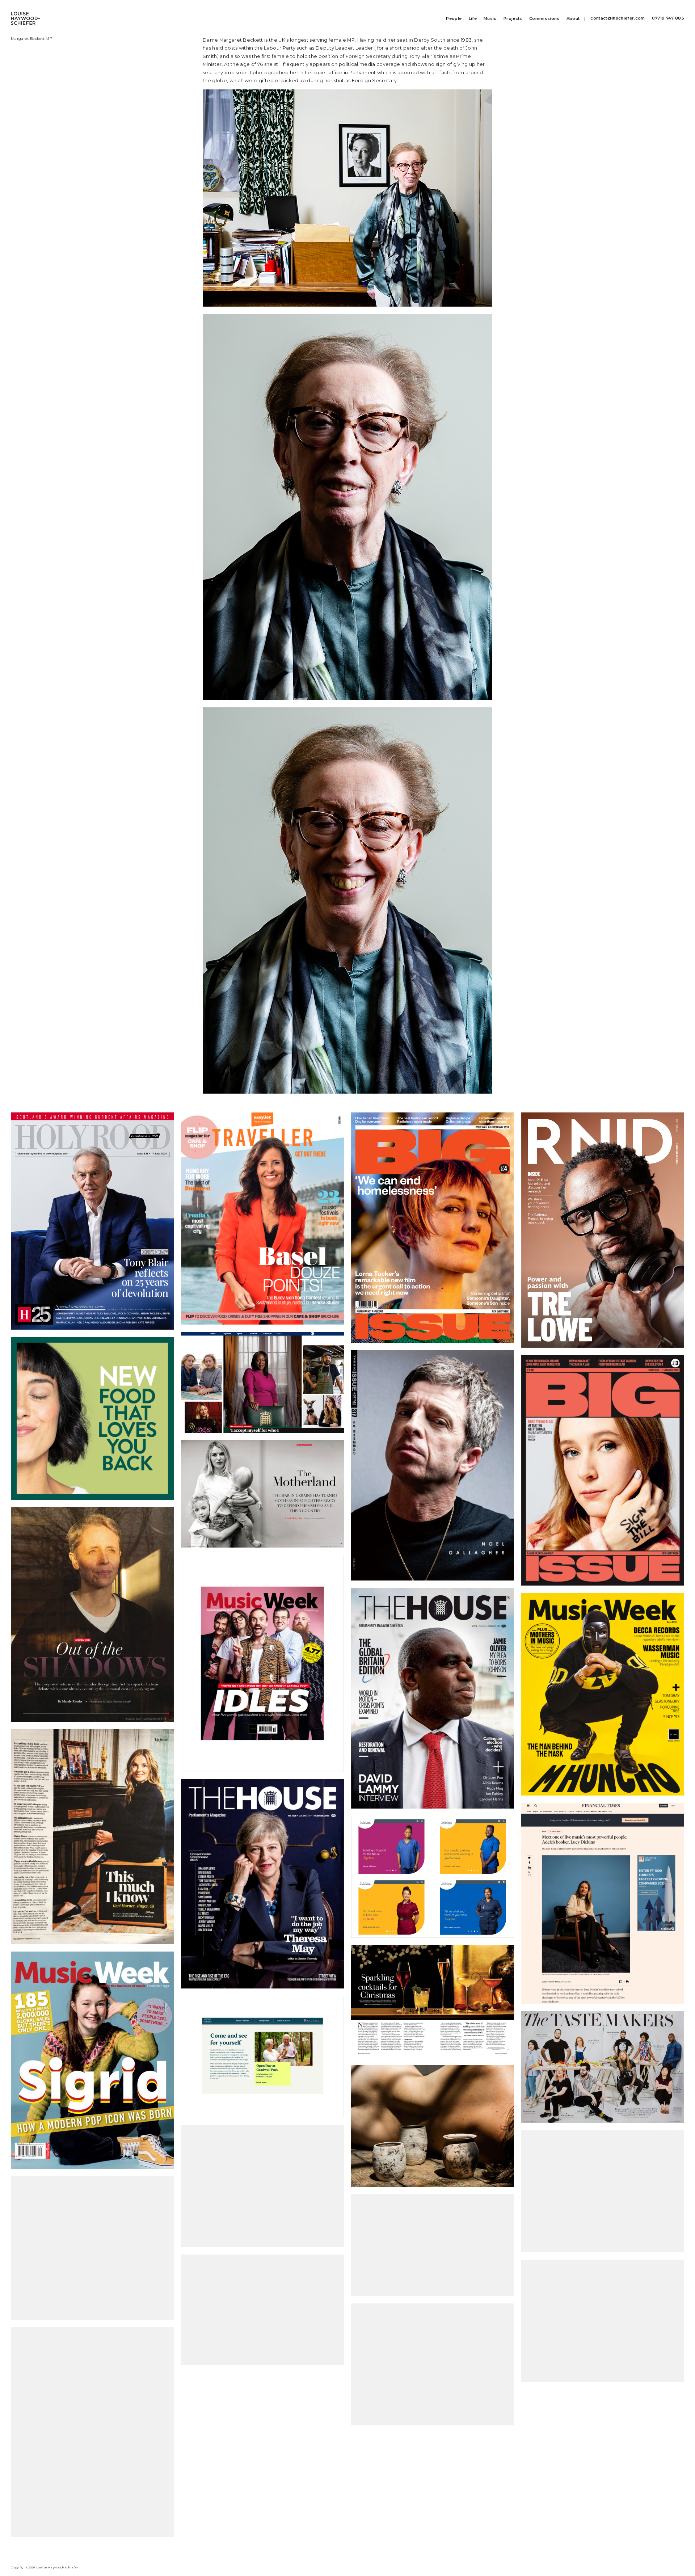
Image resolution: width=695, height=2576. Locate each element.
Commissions (544, 19)
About (573, 19)
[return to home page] (25, 14)
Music (490, 19)
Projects (513, 19)
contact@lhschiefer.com (618, 18)
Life (473, 19)
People (454, 19)
